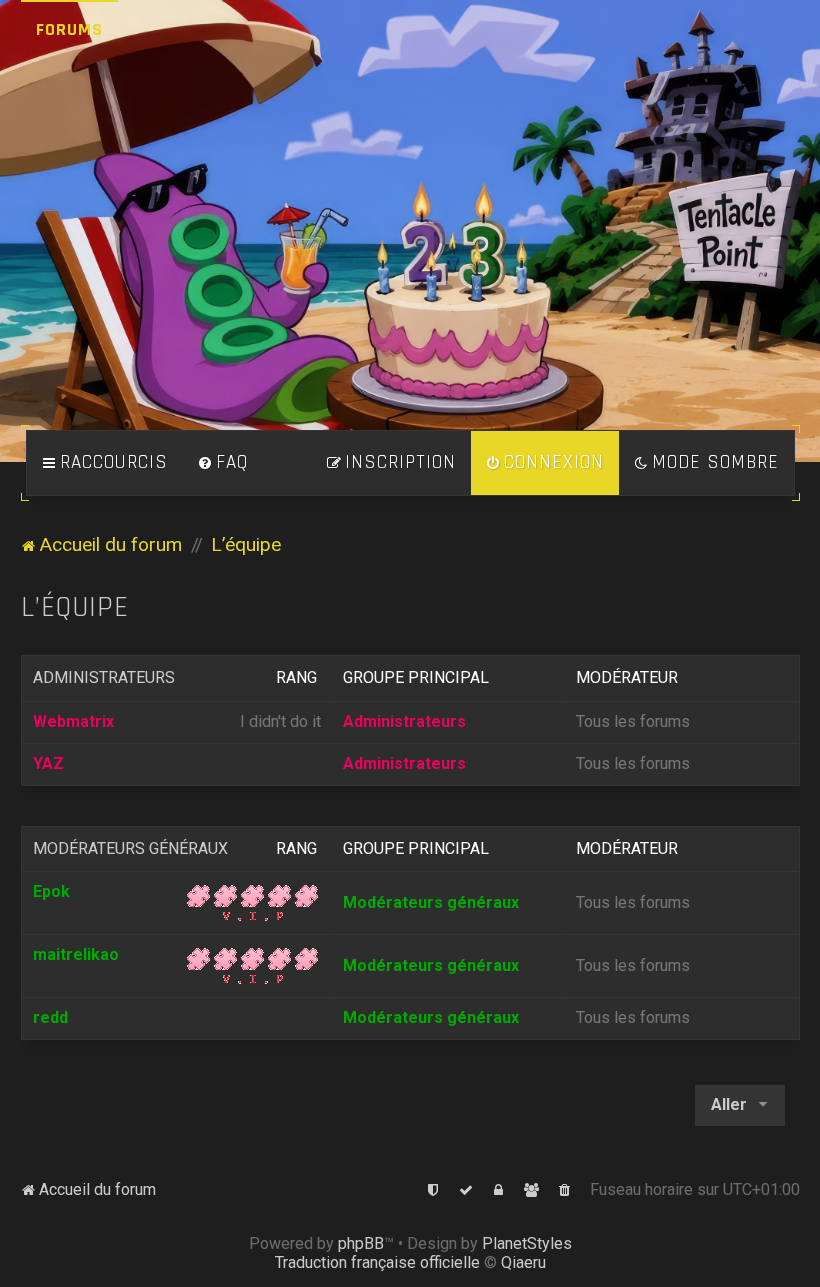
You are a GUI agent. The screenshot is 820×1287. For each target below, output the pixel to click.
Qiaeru (523, 1262)
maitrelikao (76, 954)
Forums (69, 29)
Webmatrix (73, 721)
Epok (51, 891)
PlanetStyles (527, 1243)
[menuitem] (223, 463)
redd (50, 1017)
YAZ (48, 763)
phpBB (361, 1243)
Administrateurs (104, 677)
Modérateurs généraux (130, 848)
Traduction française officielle (377, 1262)
